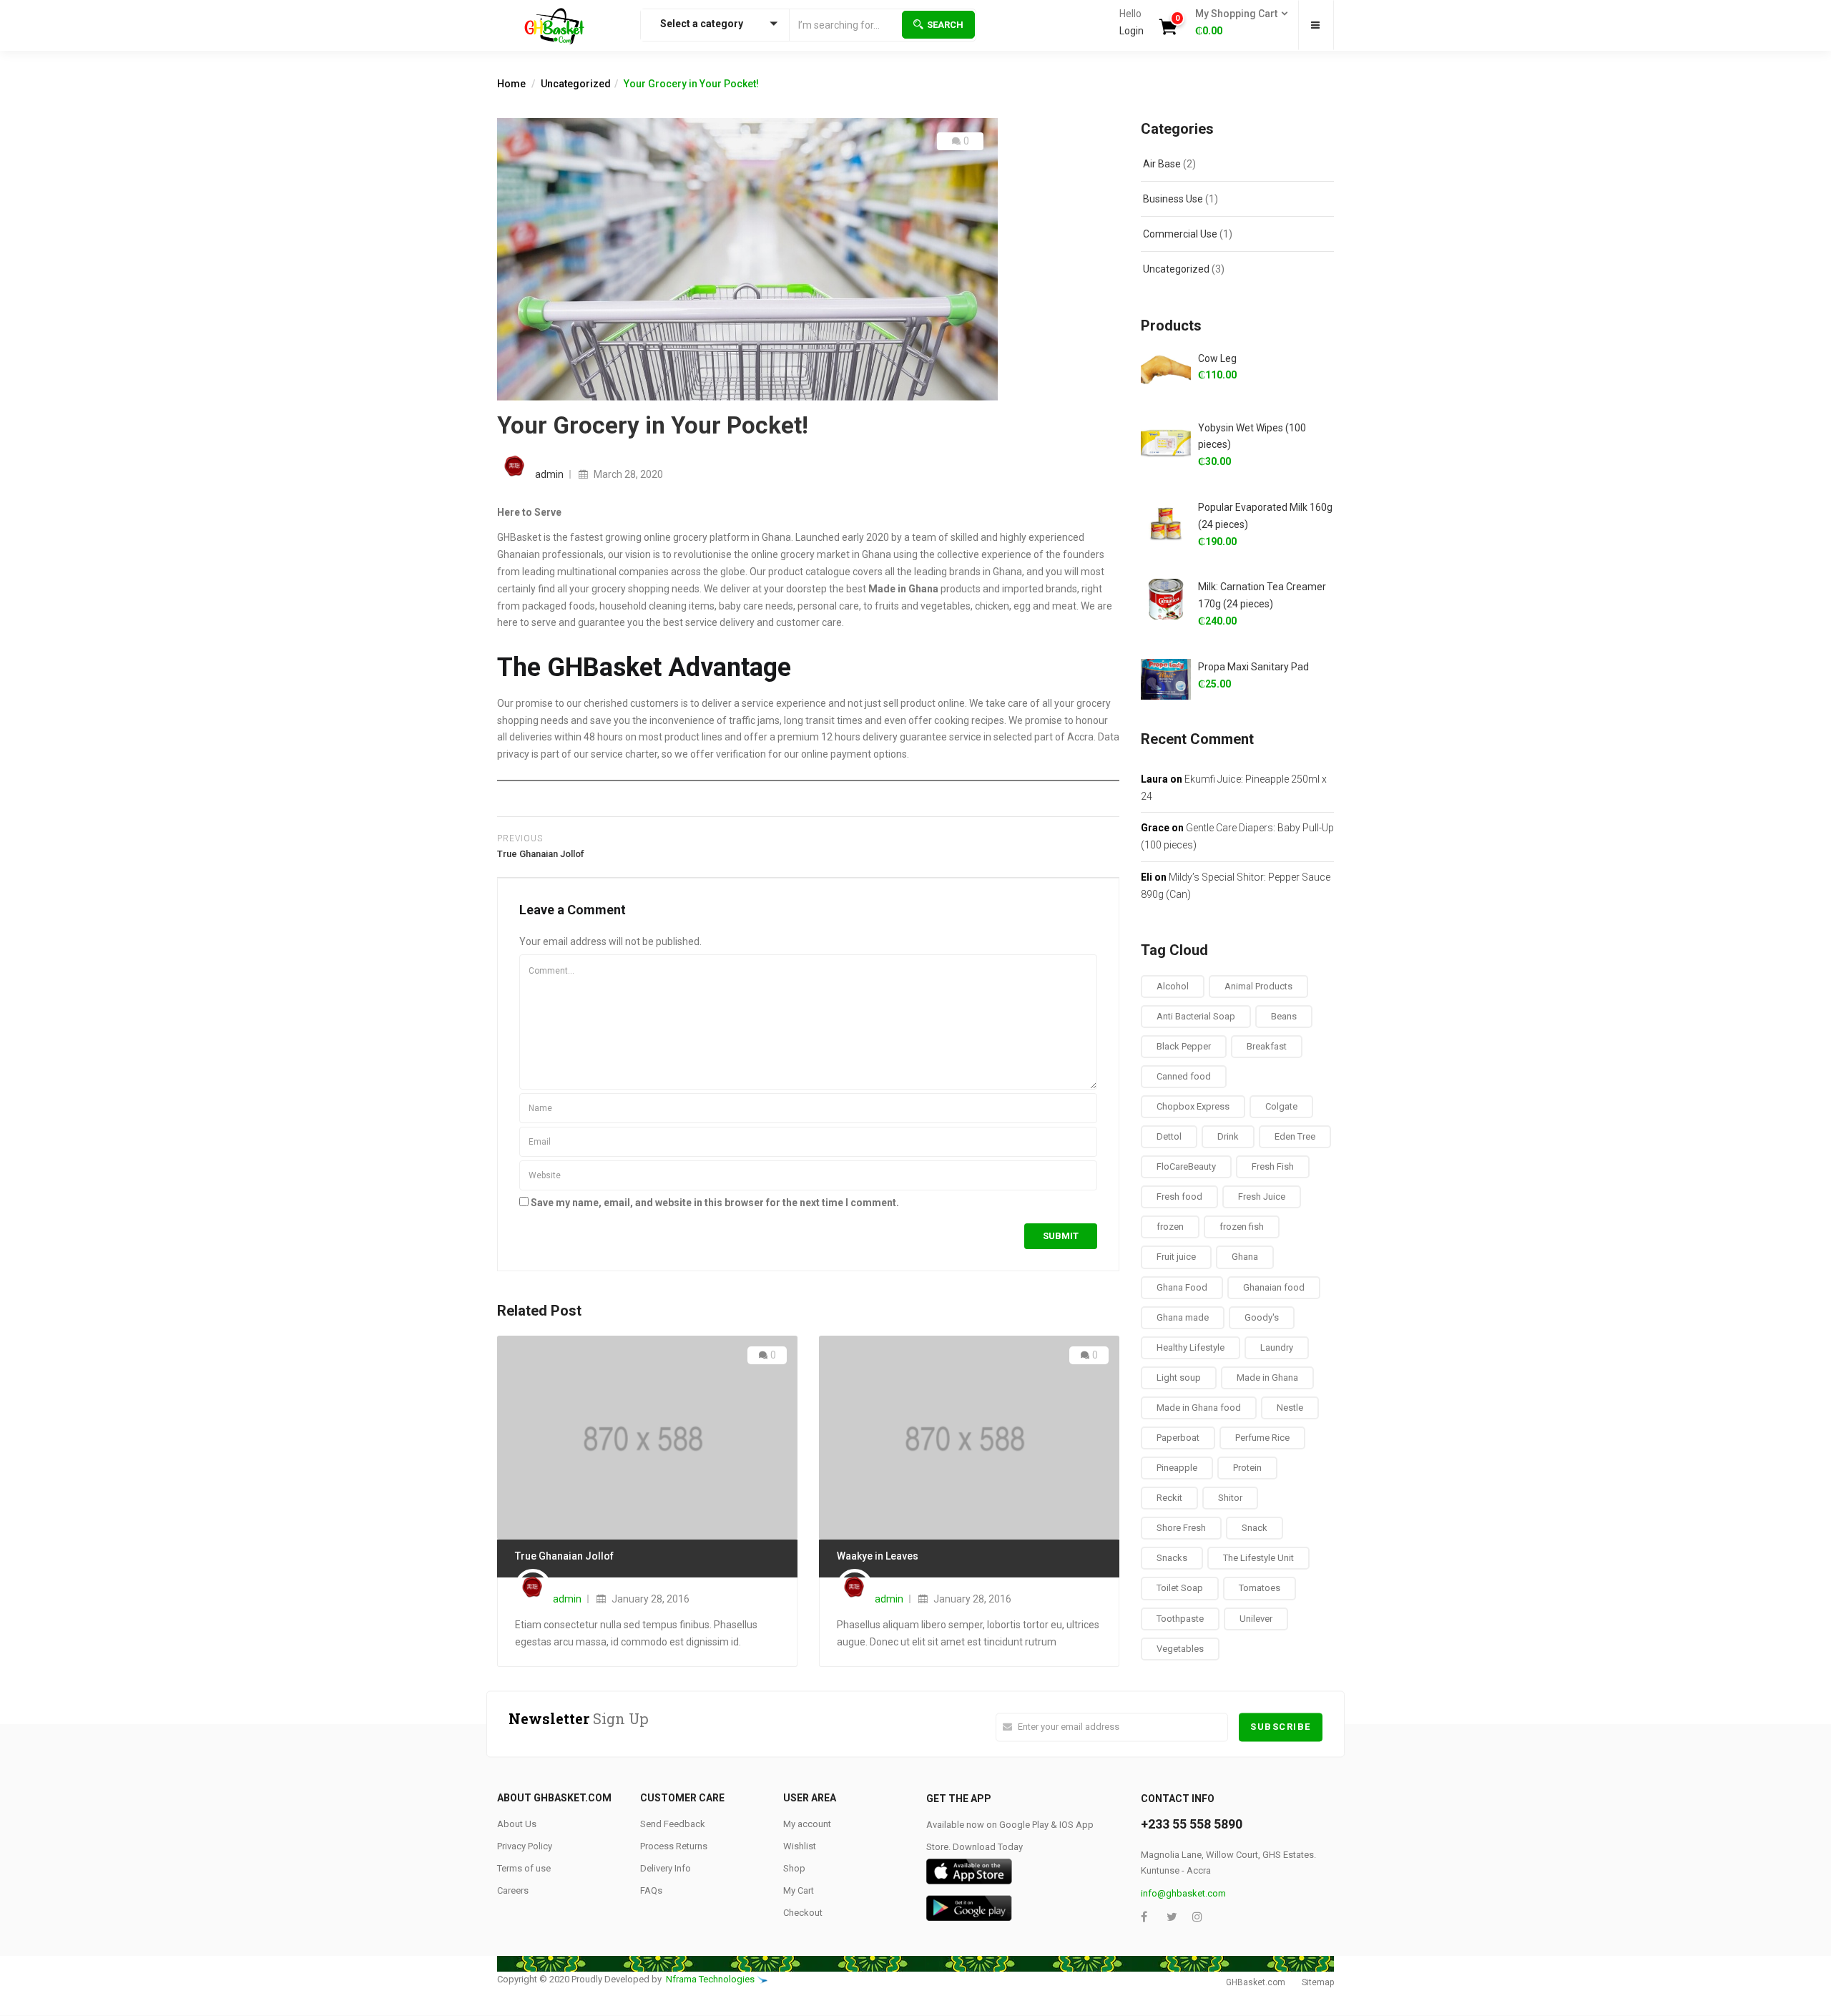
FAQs (651, 1890)
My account (807, 1824)
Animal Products (1258, 986)
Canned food (1184, 1076)
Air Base (1162, 164)
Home (511, 84)
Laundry (1277, 1347)
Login (1132, 31)
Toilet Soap (1180, 1588)
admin (549, 474)
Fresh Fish (1273, 1166)
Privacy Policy (525, 1846)
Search (945, 25)
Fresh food (1179, 1197)
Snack (1255, 1528)
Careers (513, 1890)
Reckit (1169, 1498)
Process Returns (674, 1846)
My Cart (799, 1890)
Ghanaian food (1274, 1287)
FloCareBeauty (1186, 1166)
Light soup (1179, 1378)
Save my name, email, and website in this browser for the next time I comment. (715, 1203)
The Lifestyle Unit (1258, 1558)
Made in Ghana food (1199, 1408)
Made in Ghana (1267, 1378)
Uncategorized (576, 84)
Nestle (1290, 1408)
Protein (1247, 1468)
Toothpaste (1180, 1619)
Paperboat (1178, 1438)
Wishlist (800, 1846)
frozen (1170, 1227)
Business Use (1173, 199)
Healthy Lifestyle (1191, 1347)
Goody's (1262, 1317)
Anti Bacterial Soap (1196, 1016)
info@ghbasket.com (1183, 1893)
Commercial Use (1180, 234)
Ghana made (1183, 1317)
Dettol (1169, 1136)
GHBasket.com (1256, 1982)
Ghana (1245, 1257)
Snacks (1172, 1558)
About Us (517, 1824)
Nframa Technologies (710, 1979)
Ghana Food (1182, 1287)
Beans (1284, 1016)
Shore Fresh (1181, 1528)
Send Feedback (673, 1824)
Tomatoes (1260, 1588)
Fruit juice (1176, 1257)
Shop (794, 1868)
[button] (1237, 23)
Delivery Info (666, 1868)
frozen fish (1242, 1227)
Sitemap (1318, 1982)
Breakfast (1267, 1046)
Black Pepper (1184, 1046)
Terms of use (524, 1868)
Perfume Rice (1262, 1438)
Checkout (803, 1913)
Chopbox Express (1193, 1106)
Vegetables (1180, 1649)
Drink (1228, 1136)
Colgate (1281, 1106)
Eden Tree (1295, 1136)
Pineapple (1177, 1468)
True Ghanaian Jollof (564, 1556)
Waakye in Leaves (878, 1556)
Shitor (1230, 1498)
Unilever (1256, 1619)
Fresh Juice (1262, 1197)
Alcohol (1173, 986)
